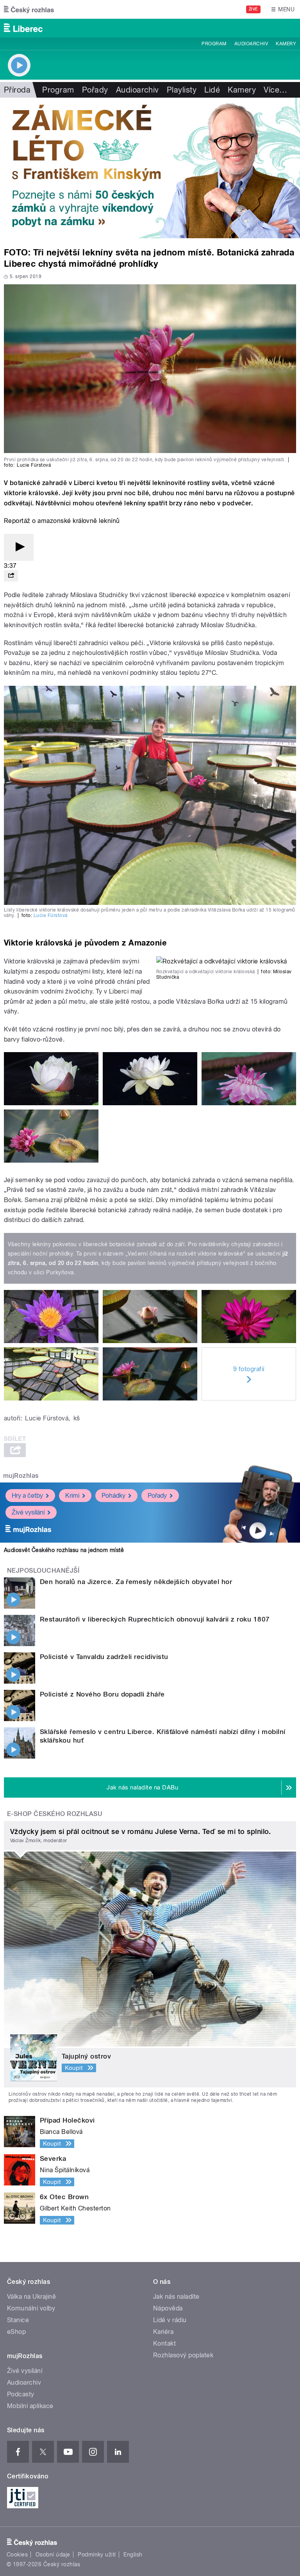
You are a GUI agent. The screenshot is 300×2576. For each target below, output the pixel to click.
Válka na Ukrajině (31, 2297)
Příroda (17, 90)
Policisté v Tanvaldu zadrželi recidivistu (104, 1657)
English (133, 2555)
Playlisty (182, 90)
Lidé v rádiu (170, 2320)
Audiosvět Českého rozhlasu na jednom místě (64, 1550)
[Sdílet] (11, 576)
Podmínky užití (97, 2555)
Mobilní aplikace (30, 2406)
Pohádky (113, 1496)
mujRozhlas (21, 1476)
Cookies (17, 2555)
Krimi (72, 1496)
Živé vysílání (28, 1512)
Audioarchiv (251, 44)
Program (214, 44)
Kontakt (164, 2343)
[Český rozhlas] (29, 9)
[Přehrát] (19, 547)
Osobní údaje (53, 2555)
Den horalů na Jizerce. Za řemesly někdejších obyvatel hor (136, 1582)
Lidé (212, 90)
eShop (16, 2332)
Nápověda (168, 2308)
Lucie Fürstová (51, 915)
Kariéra (163, 2332)
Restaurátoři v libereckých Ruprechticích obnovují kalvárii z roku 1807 (155, 1619)
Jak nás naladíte (176, 2297)
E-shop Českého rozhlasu (55, 1814)
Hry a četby (27, 1496)
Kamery (286, 44)
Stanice (18, 2320)
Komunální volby (31, 2308)
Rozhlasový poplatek (183, 2355)
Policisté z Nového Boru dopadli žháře (102, 1694)
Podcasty (21, 2394)
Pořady (95, 90)
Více (275, 90)
